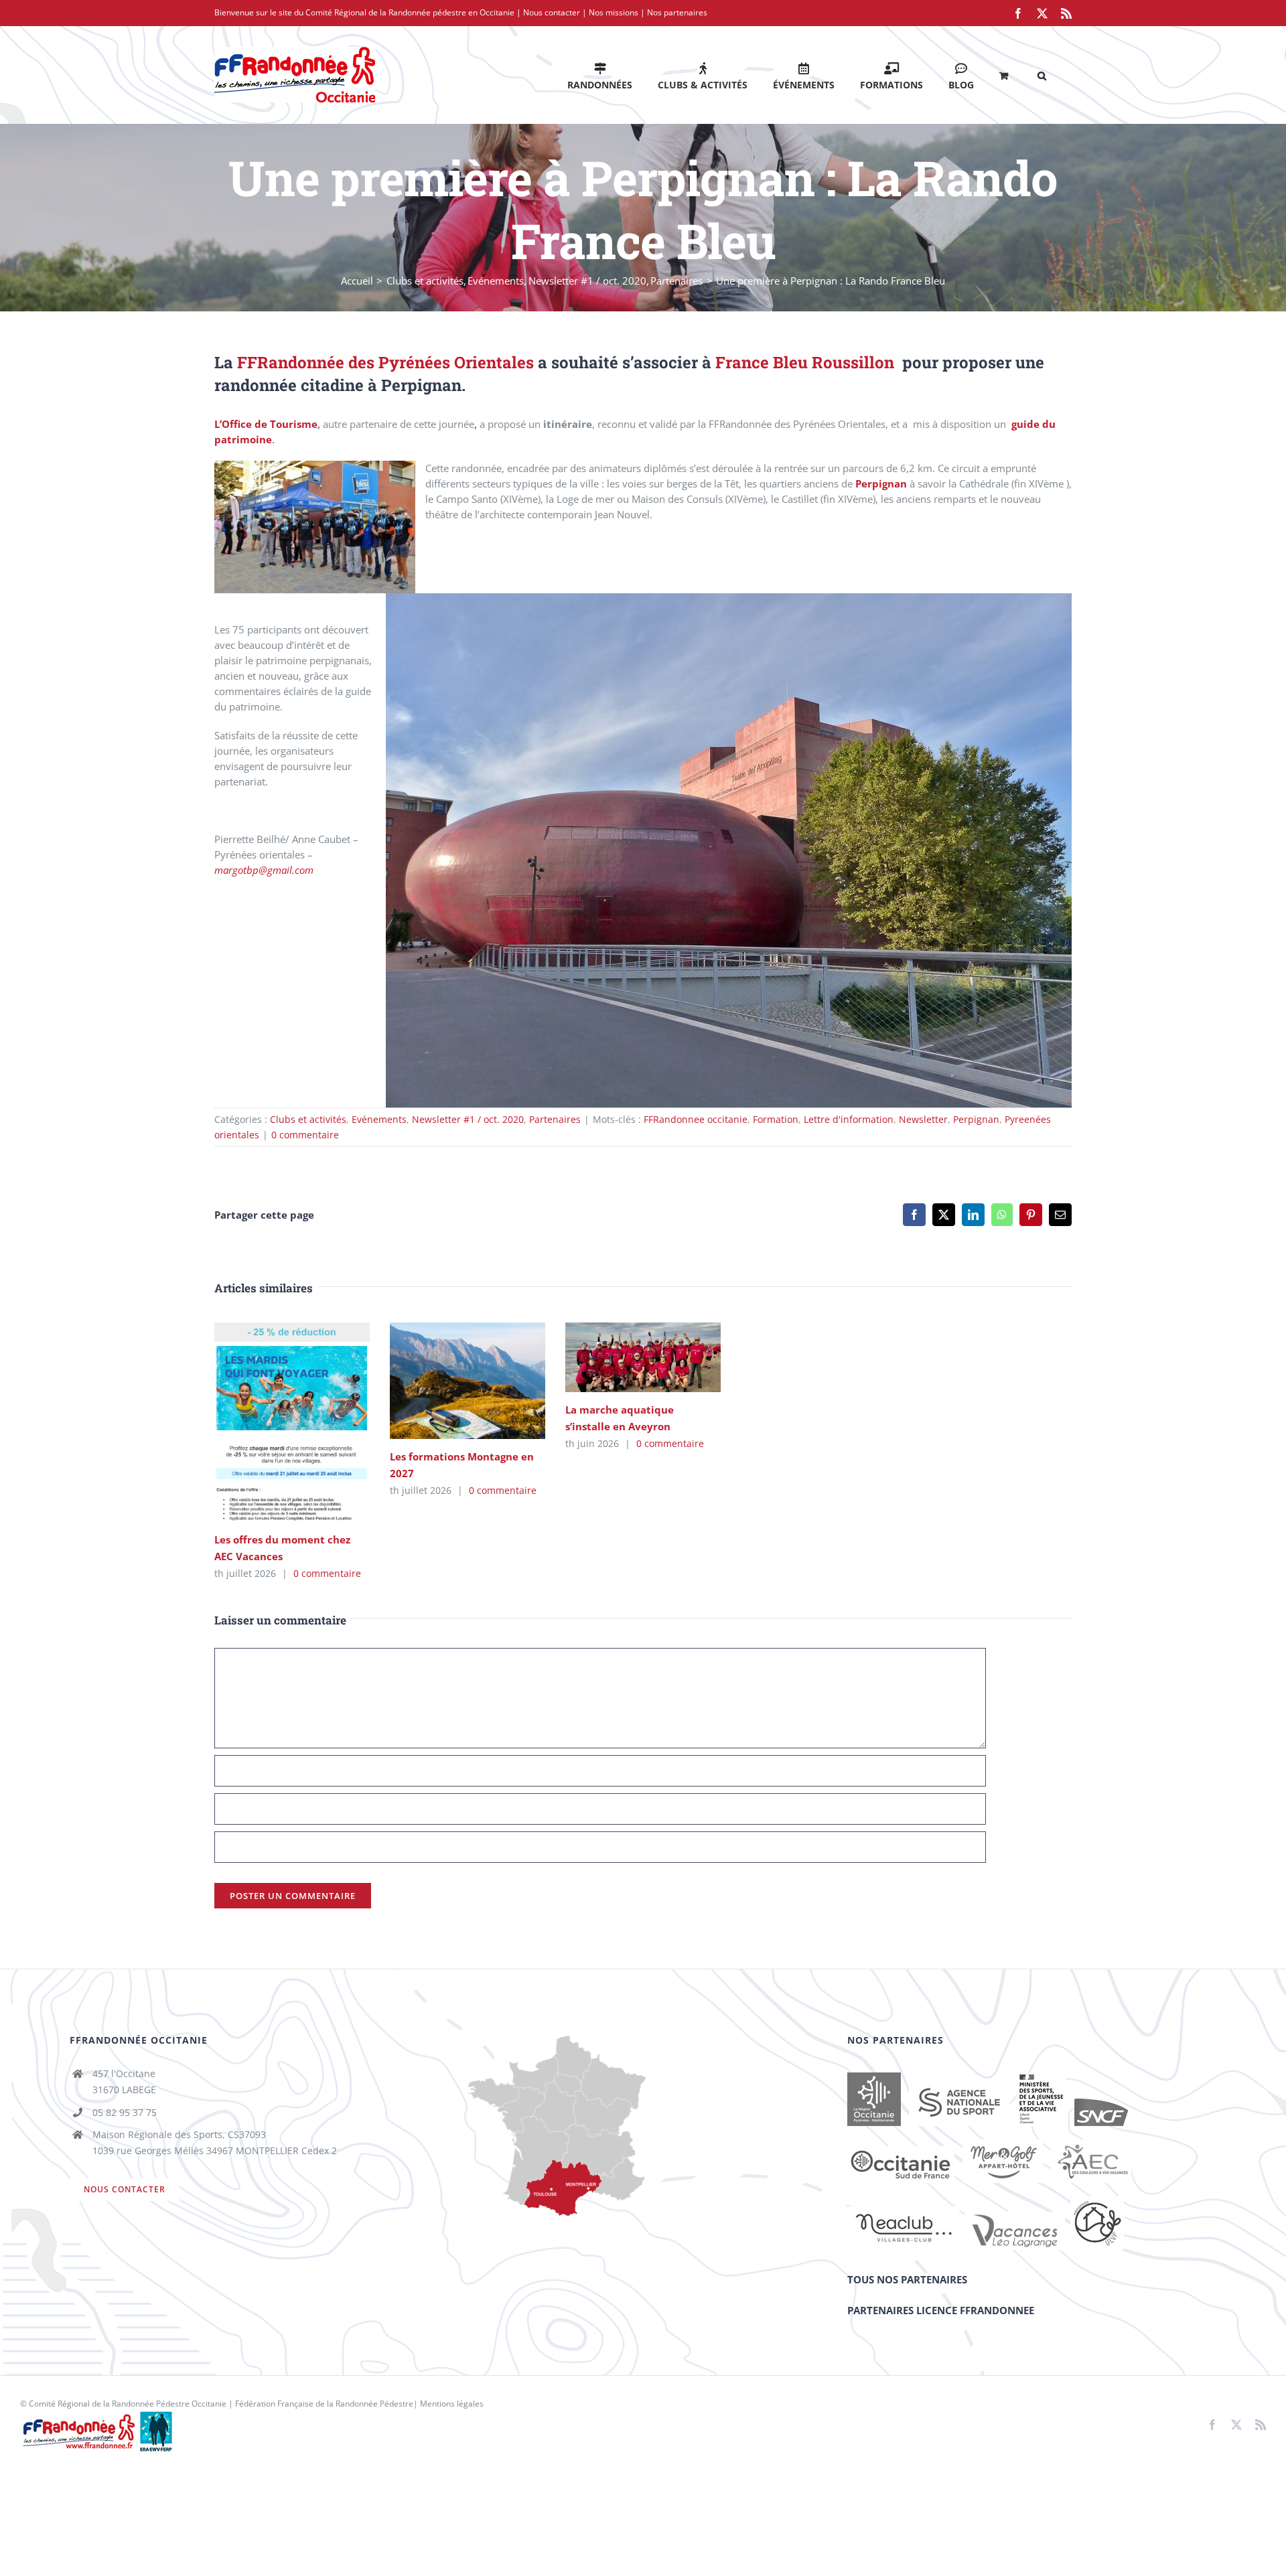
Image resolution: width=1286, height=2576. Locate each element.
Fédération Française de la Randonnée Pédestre (324, 2404)
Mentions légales (452, 2404)
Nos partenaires (677, 12)
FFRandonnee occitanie (696, 1119)
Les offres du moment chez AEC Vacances (272, 1422)
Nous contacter (552, 12)
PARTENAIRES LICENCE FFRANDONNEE (941, 2310)
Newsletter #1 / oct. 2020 (468, 1119)
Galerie (311, 1422)
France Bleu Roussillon (805, 362)
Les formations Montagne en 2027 (448, 1380)
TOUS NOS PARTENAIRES (907, 2279)
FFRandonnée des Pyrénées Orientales (385, 362)
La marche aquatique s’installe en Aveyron (623, 1357)
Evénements (379, 1119)
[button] (1042, 75)
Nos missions (614, 12)
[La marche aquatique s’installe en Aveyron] (643, 1357)
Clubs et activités (308, 1119)
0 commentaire (305, 1135)
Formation (776, 1119)
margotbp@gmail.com (264, 870)
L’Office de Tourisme (266, 424)
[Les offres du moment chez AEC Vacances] (292, 1422)
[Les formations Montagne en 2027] (468, 1381)
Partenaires (555, 1119)
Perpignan (881, 483)
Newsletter (923, 1119)
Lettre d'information (849, 1119)
